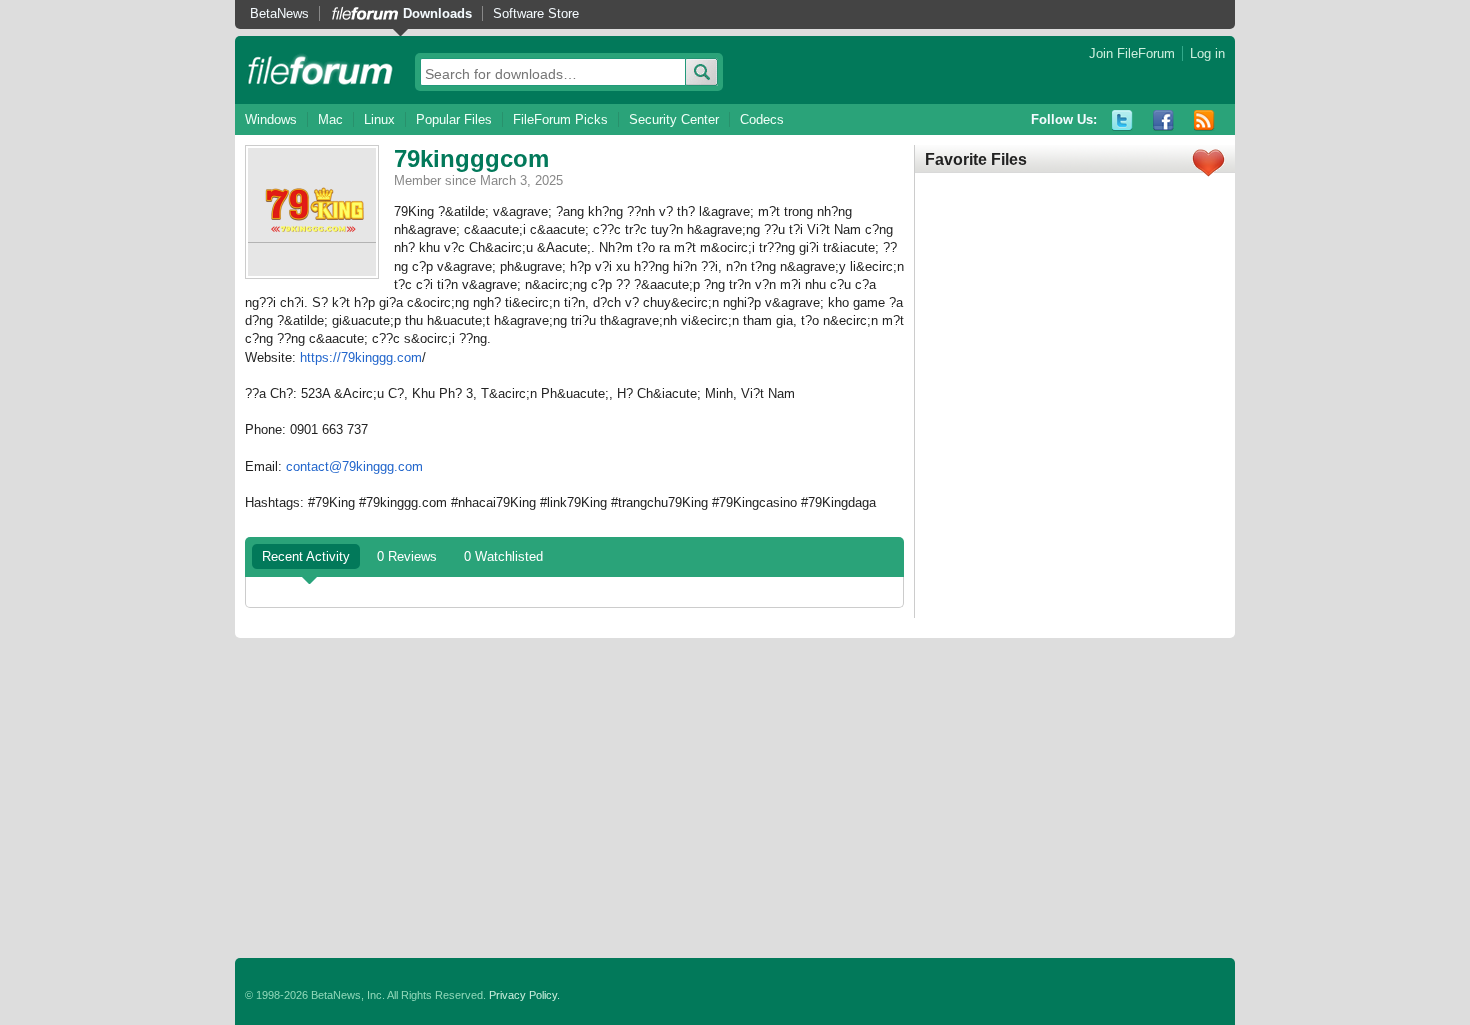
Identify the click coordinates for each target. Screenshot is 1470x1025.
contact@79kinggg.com (354, 466)
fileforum (320, 70)
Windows (271, 119)
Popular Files (454, 119)
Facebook (1163, 120)
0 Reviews (407, 556)
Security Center (674, 119)
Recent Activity (306, 556)
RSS (1204, 120)
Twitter (1122, 120)
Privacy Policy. (524, 995)
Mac (330, 119)
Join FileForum (1132, 53)
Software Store (536, 13)
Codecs (762, 119)
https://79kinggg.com (361, 357)
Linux (379, 119)
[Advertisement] (735, 798)
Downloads (437, 13)
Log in (1207, 53)
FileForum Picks (560, 119)
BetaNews (279, 13)
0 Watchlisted (503, 556)
